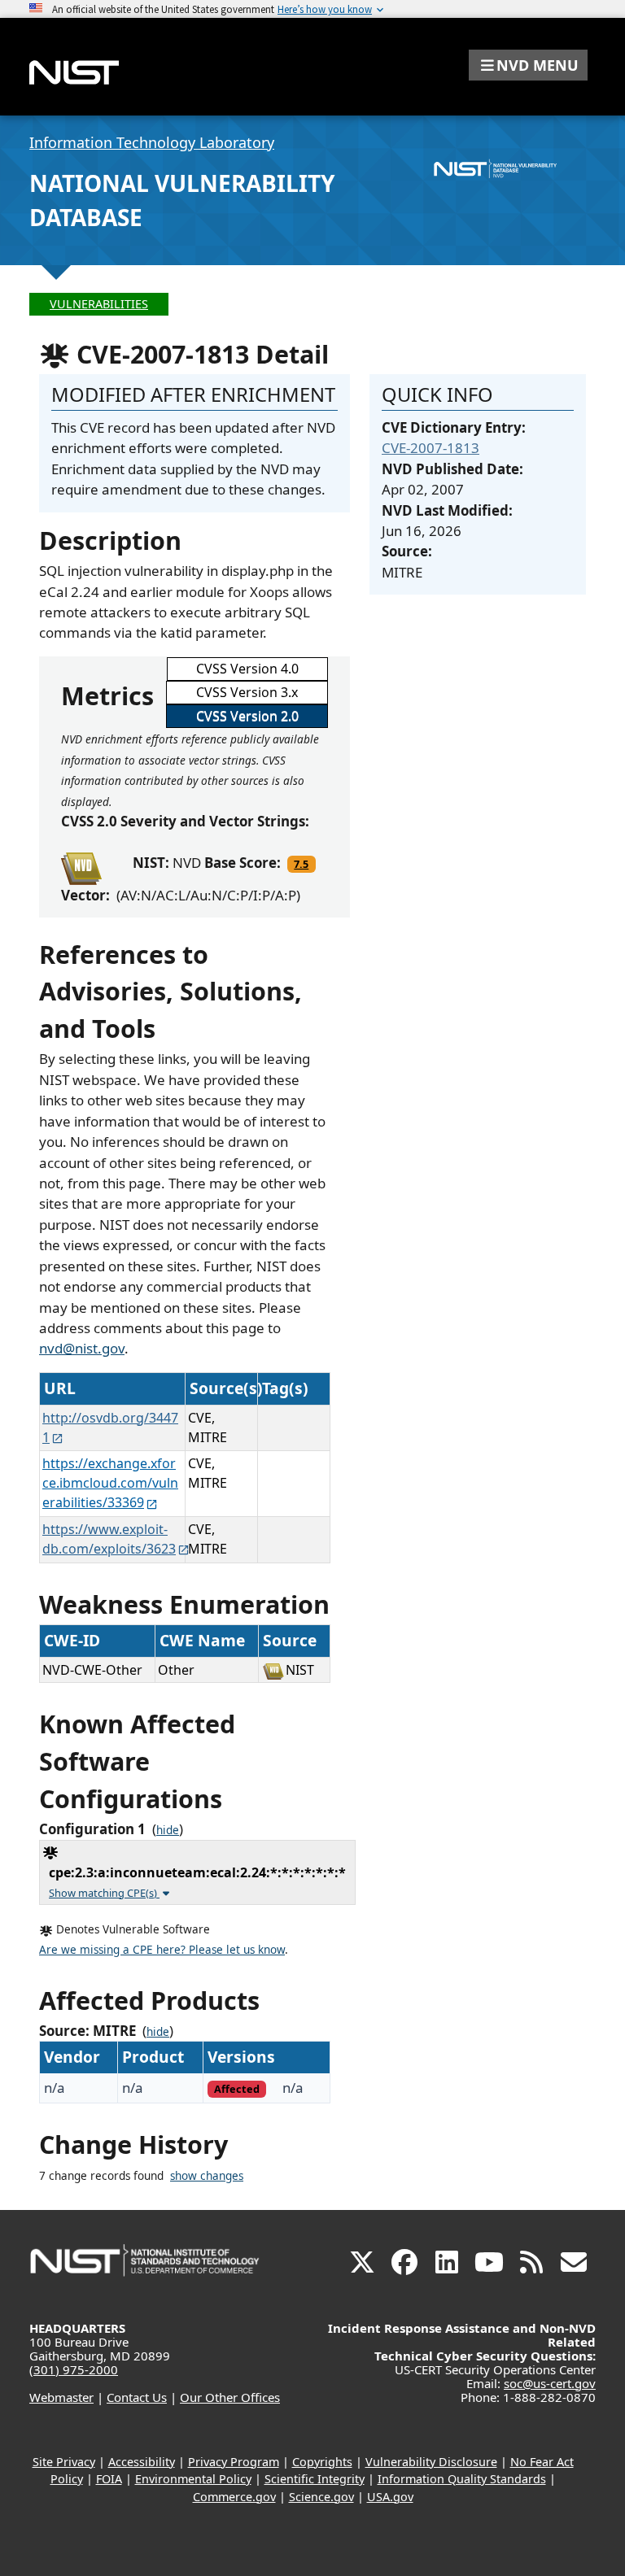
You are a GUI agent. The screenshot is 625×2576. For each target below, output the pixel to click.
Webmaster (61, 2397)
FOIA (109, 2479)
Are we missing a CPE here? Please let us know (162, 1950)
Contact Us (137, 2397)
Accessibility (142, 2462)
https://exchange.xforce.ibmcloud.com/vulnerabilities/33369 (110, 1483)
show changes (207, 2176)
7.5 (301, 864)
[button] (528, 65)
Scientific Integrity (315, 2479)
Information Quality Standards (462, 2479)
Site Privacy (64, 2462)
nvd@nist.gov (82, 1348)
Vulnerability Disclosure (431, 2462)
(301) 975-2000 (74, 2369)
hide (168, 1830)
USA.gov (390, 2497)
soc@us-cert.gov (550, 2383)
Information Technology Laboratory (152, 142)
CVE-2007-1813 (431, 448)
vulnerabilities (99, 304)
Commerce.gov (234, 2497)
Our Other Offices (230, 2397)
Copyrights (322, 2462)
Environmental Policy (193, 2479)
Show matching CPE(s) (104, 1893)
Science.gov (321, 2497)
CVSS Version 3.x (247, 692)
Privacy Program (234, 2462)
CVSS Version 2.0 (247, 716)
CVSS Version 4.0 (247, 669)
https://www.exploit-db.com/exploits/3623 (109, 1539)
